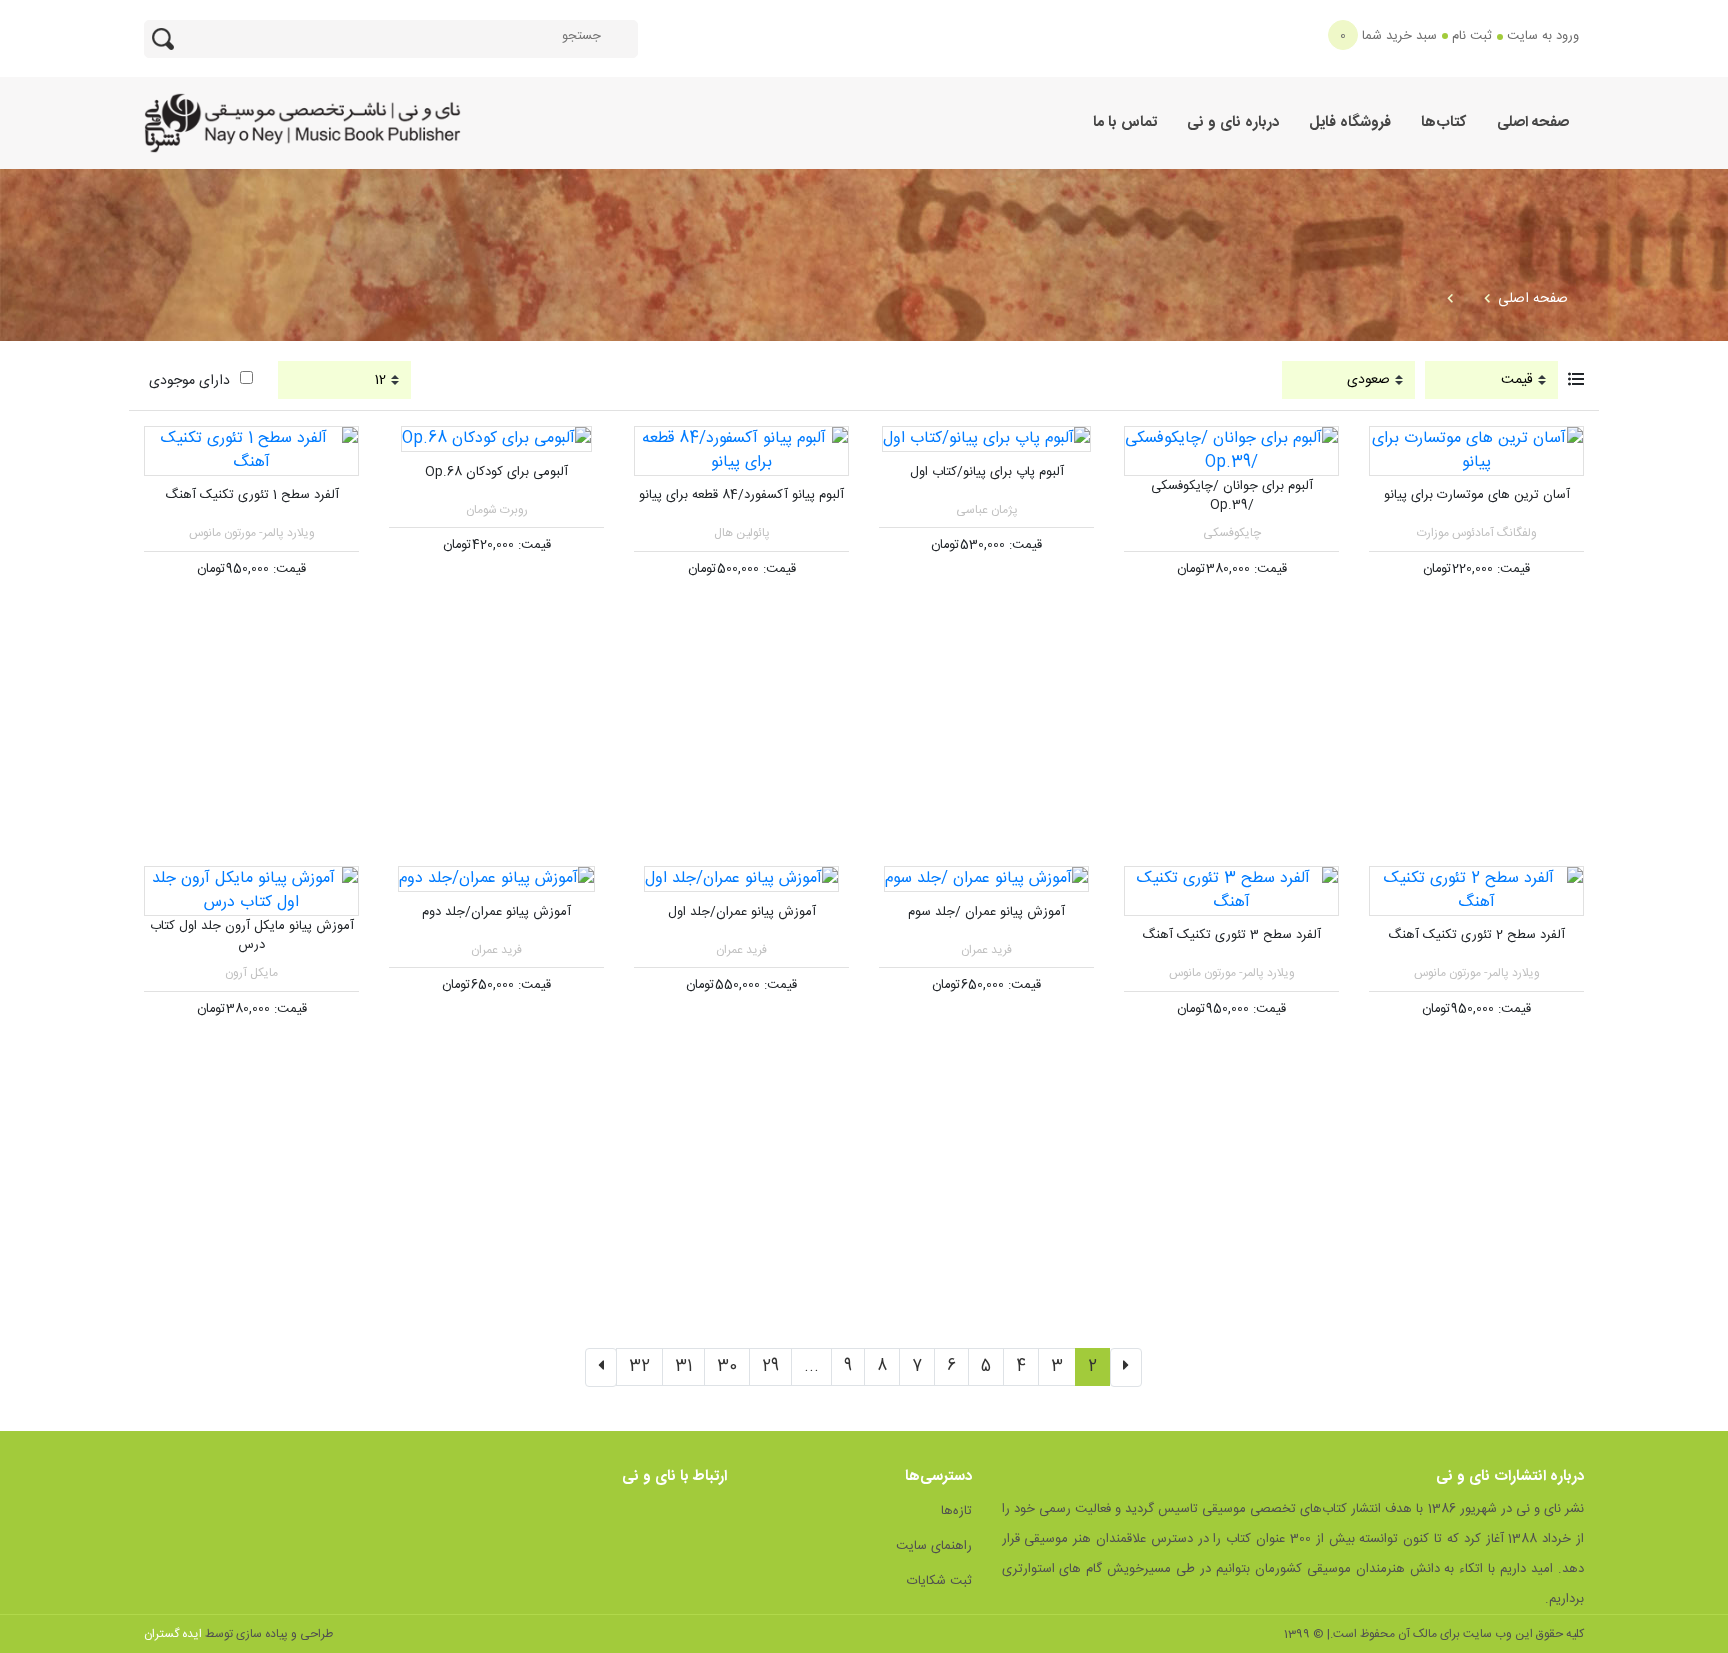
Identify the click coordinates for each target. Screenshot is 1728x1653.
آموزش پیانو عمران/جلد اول (742, 912)
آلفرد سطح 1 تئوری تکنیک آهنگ (252, 495)
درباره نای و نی (1233, 122)
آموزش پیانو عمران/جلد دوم (496, 912)
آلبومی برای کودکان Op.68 (496, 472)
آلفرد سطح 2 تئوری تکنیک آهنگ (1476, 935)
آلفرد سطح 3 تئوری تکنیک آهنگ (1231, 935)
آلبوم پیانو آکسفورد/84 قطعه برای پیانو (741, 495)
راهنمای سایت (934, 1546)
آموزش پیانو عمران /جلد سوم (986, 912)
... (811, 1366)
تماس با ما (1125, 122)
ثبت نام (1472, 36)
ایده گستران (173, 1634)
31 (683, 1366)
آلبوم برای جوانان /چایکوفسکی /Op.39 (1232, 496)
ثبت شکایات (939, 1581)
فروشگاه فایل (1350, 122)
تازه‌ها (956, 1511)
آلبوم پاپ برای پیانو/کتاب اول (987, 472)
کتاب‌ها (1444, 122)
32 (639, 1366)
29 (770, 1366)
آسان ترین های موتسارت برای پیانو (1477, 495)
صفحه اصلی (1533, 122)
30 (727, 1366)
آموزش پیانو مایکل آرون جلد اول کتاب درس (252, 936)
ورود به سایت (1543, 36)
